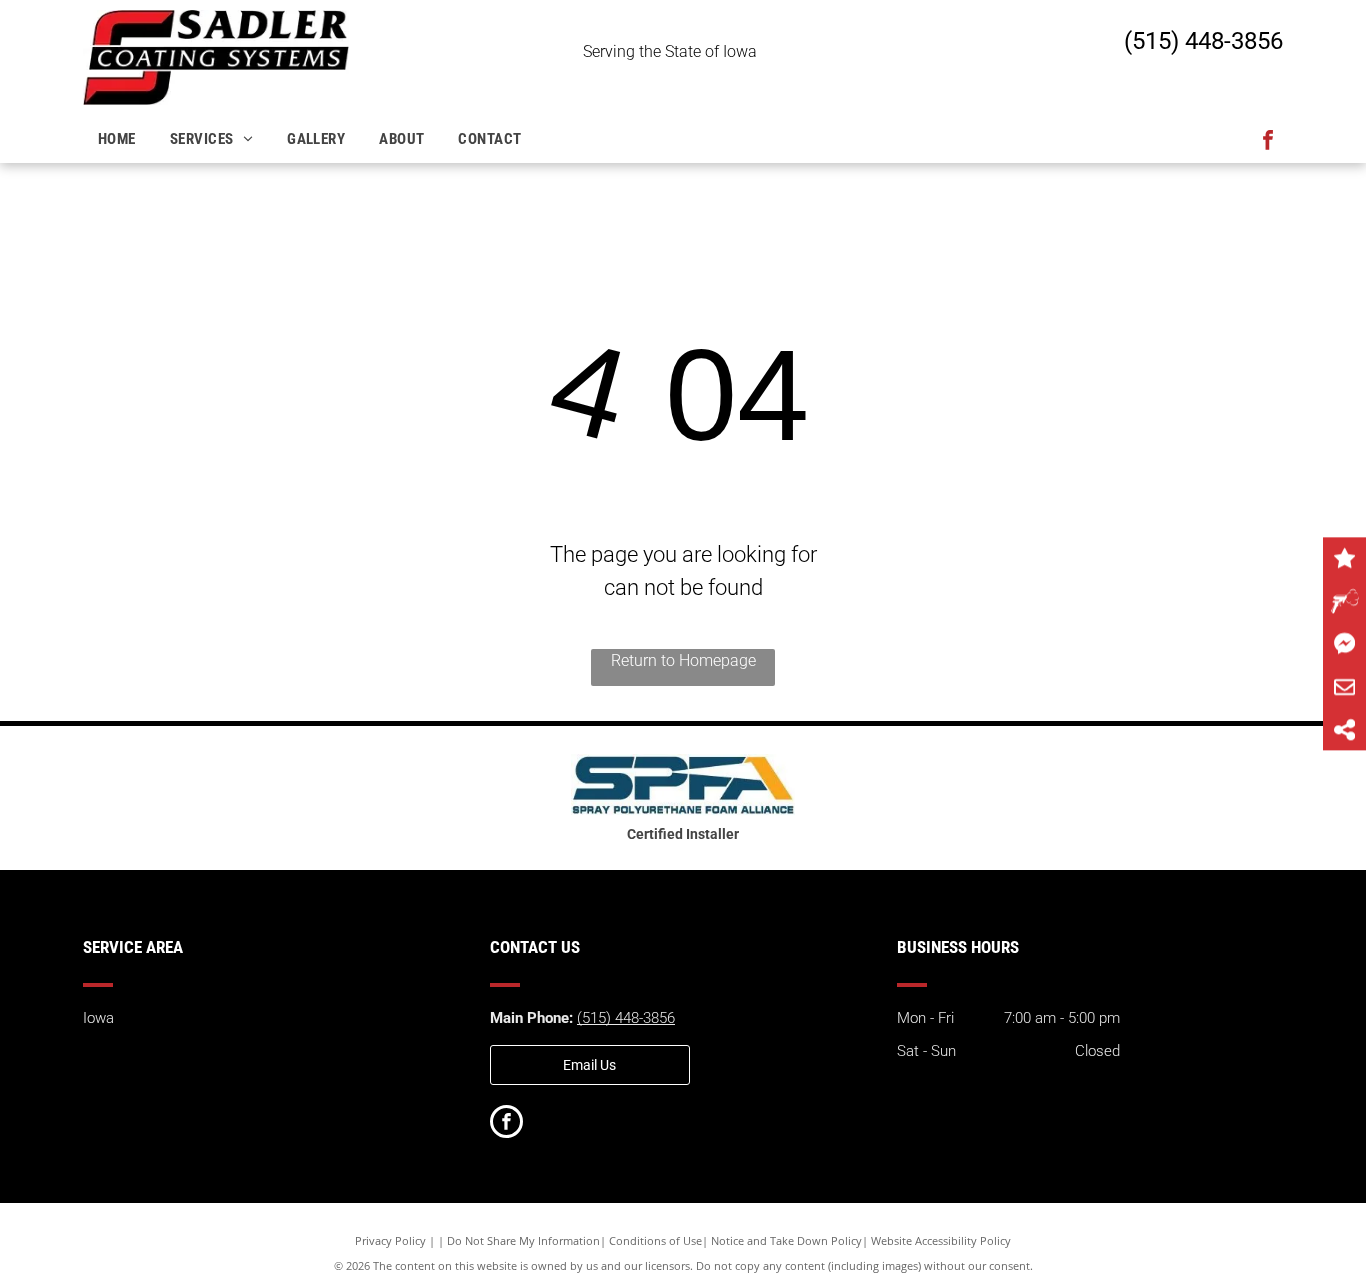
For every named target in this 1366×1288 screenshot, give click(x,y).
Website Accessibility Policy (941, 1240)
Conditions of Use (655, 1240)
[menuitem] (119, 139)
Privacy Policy (390, 1240)
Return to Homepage (683, 660)
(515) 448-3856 (1203, 41)
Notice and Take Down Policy (786, 1240)
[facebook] (1268, 142)
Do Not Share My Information (523, 1240)
